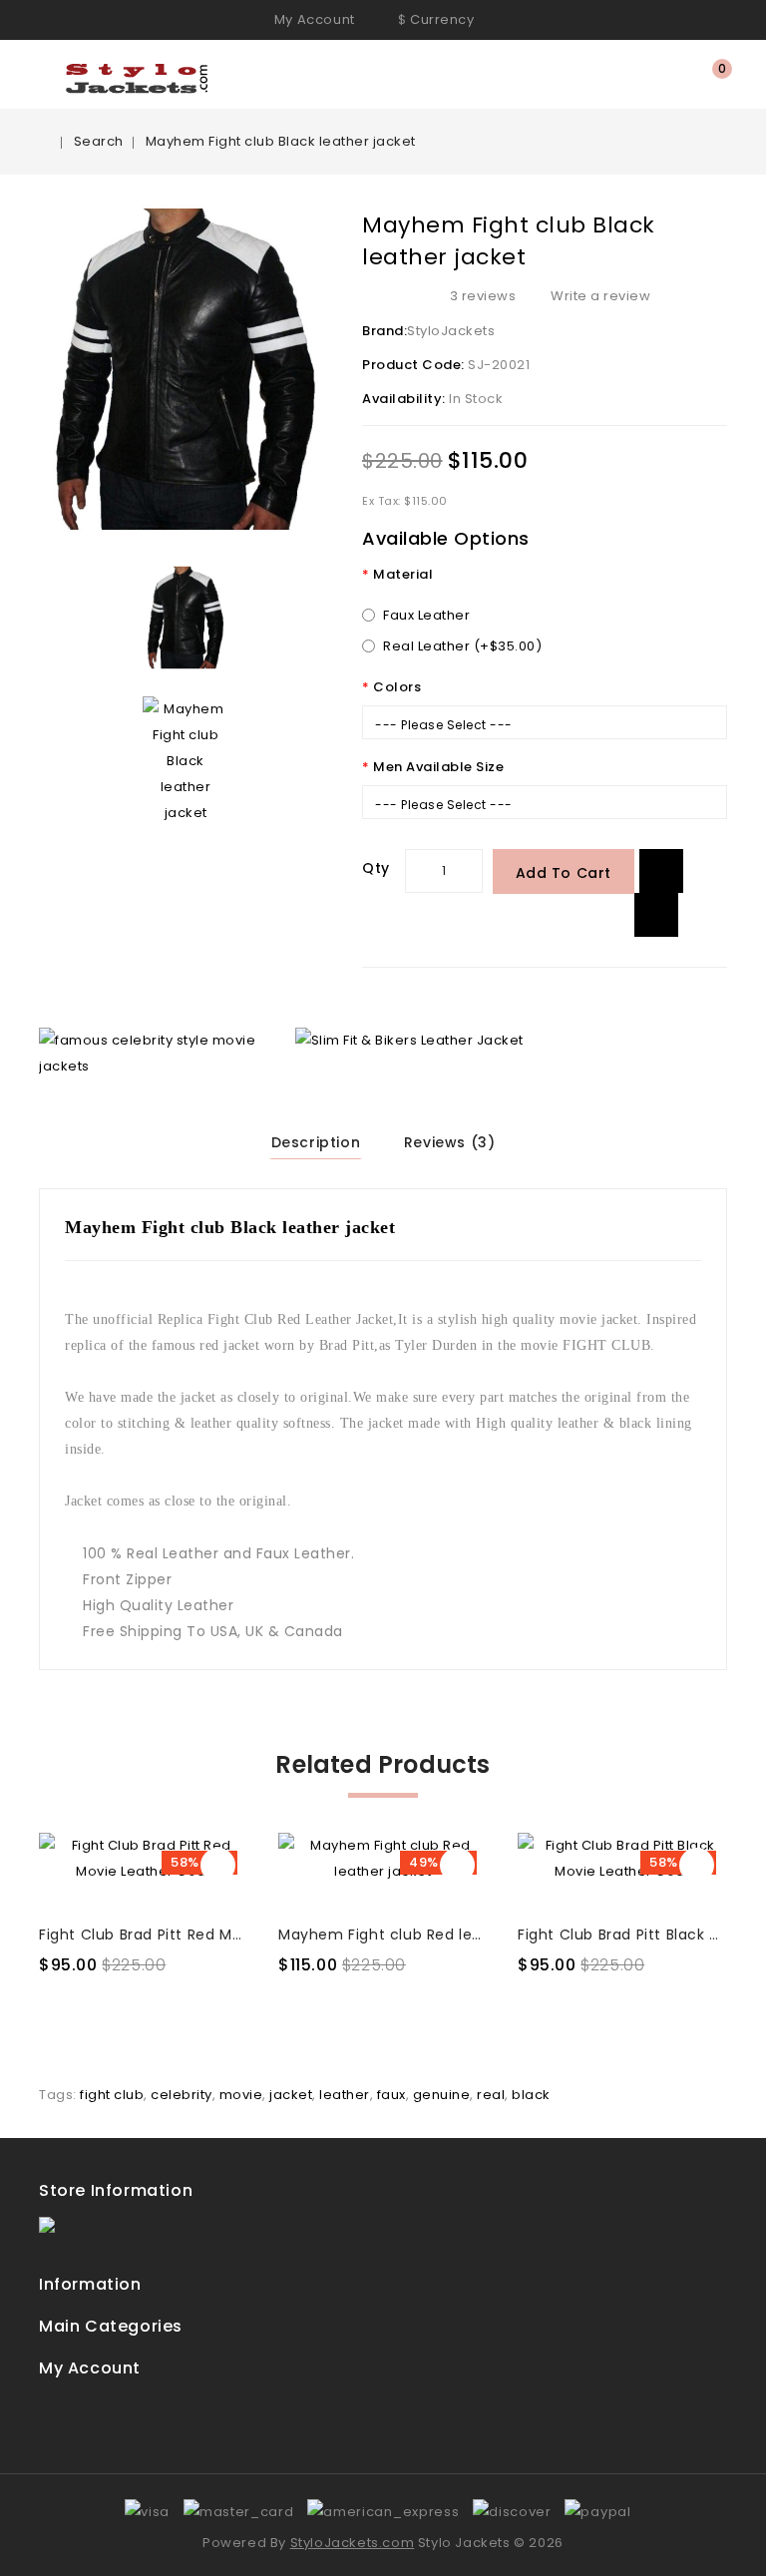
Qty (376, 868)
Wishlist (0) (680, 76)
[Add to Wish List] (661, 871)
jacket (291, 2095)
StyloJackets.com (353, 2543)
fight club (112, 2095)
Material (403, 574)
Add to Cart (564, 873)
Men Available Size (438, 767)
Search (99, 141)
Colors (397, 687)
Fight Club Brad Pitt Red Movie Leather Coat (203, 1934)
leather (345, 2095)
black (531, 2095)
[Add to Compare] (656, 915)
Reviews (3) (450, 1142)
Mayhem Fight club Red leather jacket (421, 1934)
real (491, 2095)
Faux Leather (426, 615)
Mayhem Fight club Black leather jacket (281, 141)
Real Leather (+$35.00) (462, 646)
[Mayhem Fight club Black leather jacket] (186, 618)
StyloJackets (451, 331)
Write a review (600, 296)
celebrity (182, 2095)
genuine (442, 2095)
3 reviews (483, 296)
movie (241, 2095)
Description (316, 1142)
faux (391, 2095)
